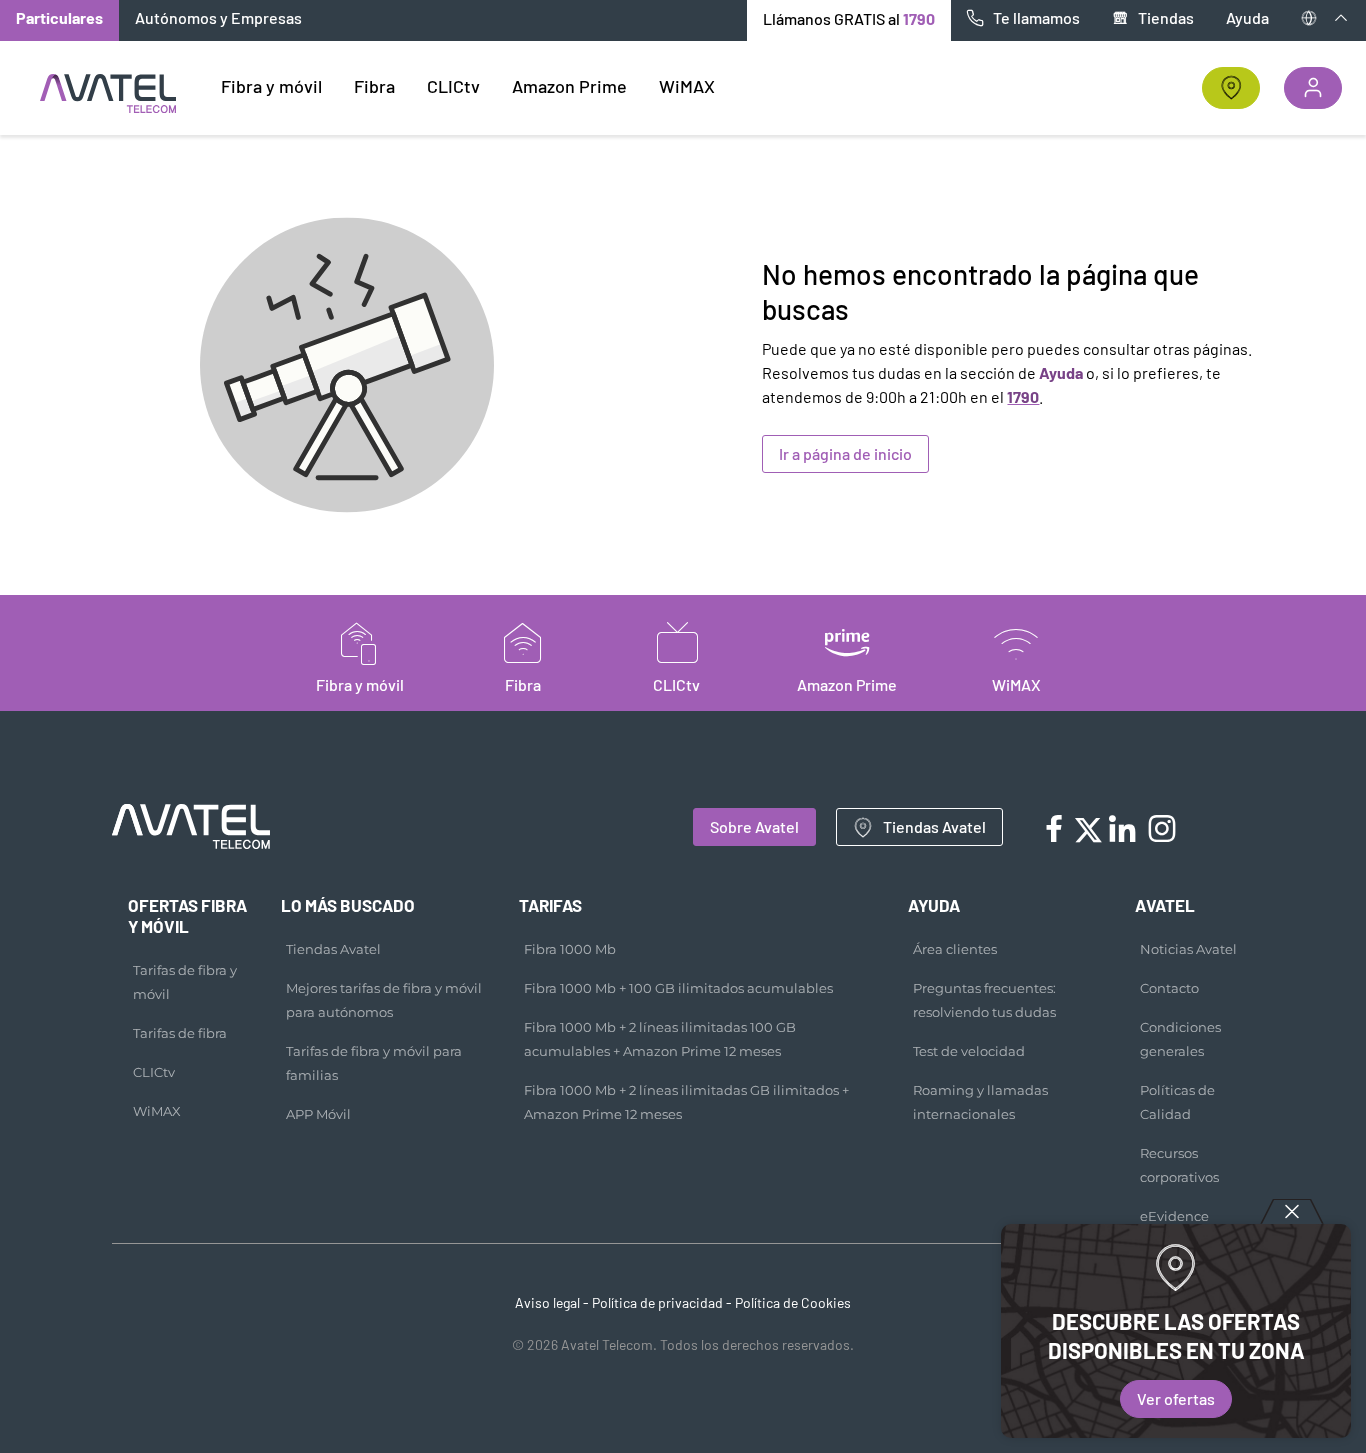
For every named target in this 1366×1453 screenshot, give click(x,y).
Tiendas (1166, 17)
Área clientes (955, 949)
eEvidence (1174, 1216)
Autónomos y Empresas (218, 17)
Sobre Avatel (754, 826)
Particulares (59, 17)
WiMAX (157, 1111)
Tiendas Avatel (934, 826)
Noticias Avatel (1188, 949)
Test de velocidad (969, 1051)
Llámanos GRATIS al (849, 18)
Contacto (1169, 988)
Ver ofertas (1176, 1398)
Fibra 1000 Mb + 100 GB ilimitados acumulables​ (678, 988)
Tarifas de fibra (180, 1033)
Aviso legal (547, 1302)
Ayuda (1247, 17)
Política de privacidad (657, 1302)
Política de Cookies (793, 1302)
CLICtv (154, 1072)
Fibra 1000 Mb (570, 949)
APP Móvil (318, 1114)
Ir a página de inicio (845, 453)
